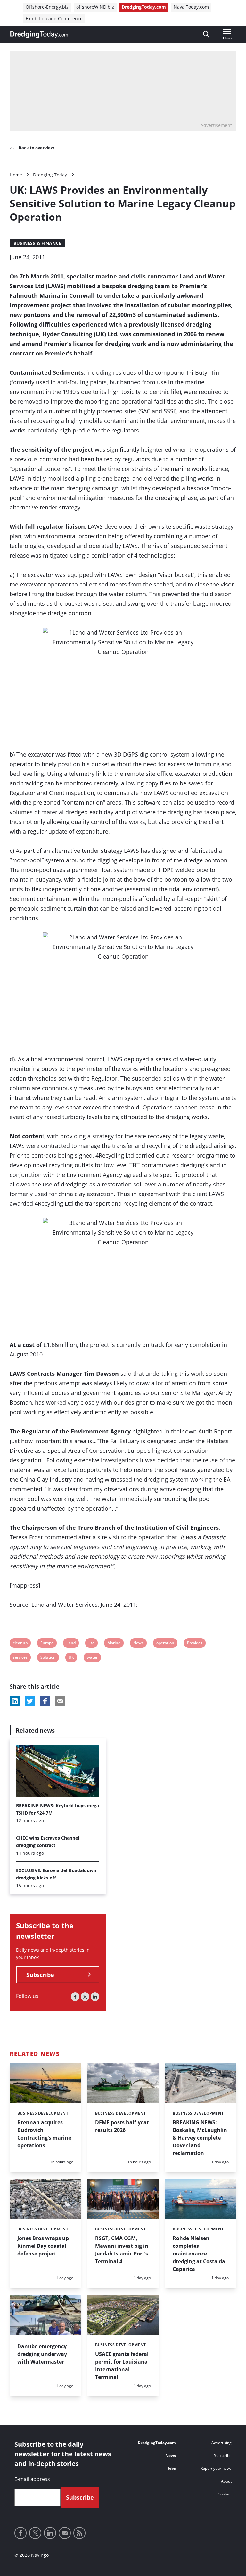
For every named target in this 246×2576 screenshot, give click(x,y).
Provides (195, 1644)
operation (165, 1644)
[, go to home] (39, 35)
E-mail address (32, 2479)
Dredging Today (50, 175)
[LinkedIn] (95, 1997)
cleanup (20, 1644)
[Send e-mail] (65, 2533)
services (20, 1658)
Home (16, 175)
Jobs (172, 2468)
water (92, 1658)
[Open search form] (206, 34)
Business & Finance (37, 243)
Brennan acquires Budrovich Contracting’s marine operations (44, 2134)
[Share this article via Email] (60, 1701)
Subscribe (40, 1975)
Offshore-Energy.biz (47, 7)
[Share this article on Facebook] (45, 1701)
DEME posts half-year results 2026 (122, 2126)
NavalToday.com (191, 7)
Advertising (221, 2443)
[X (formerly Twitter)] (85, 1997)
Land (71, 1644)
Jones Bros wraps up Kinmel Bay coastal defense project (43, 2246)
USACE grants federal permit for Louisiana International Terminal (122, 2366)
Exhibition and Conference (54, 18)
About (226, 2481)
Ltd (92, 1644)
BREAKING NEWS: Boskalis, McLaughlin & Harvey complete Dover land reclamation (200, 2138)
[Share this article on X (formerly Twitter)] (30, 1701)
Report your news (216, 2468)
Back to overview (36, 148)
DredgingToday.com (144, 7)
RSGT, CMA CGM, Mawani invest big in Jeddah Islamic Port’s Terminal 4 (122, 2250)
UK (73, 1658)
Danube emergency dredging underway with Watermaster (42, 2354)
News (138, 1644)
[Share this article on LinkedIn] (15, 1701)
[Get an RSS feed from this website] (79, 2533)
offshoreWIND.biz (95, 7)
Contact (225, 2494)
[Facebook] (75, 1997)
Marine (114, 1644)
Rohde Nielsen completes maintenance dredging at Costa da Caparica (199, 2254)
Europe (47, 1644)
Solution (48, 1658)
